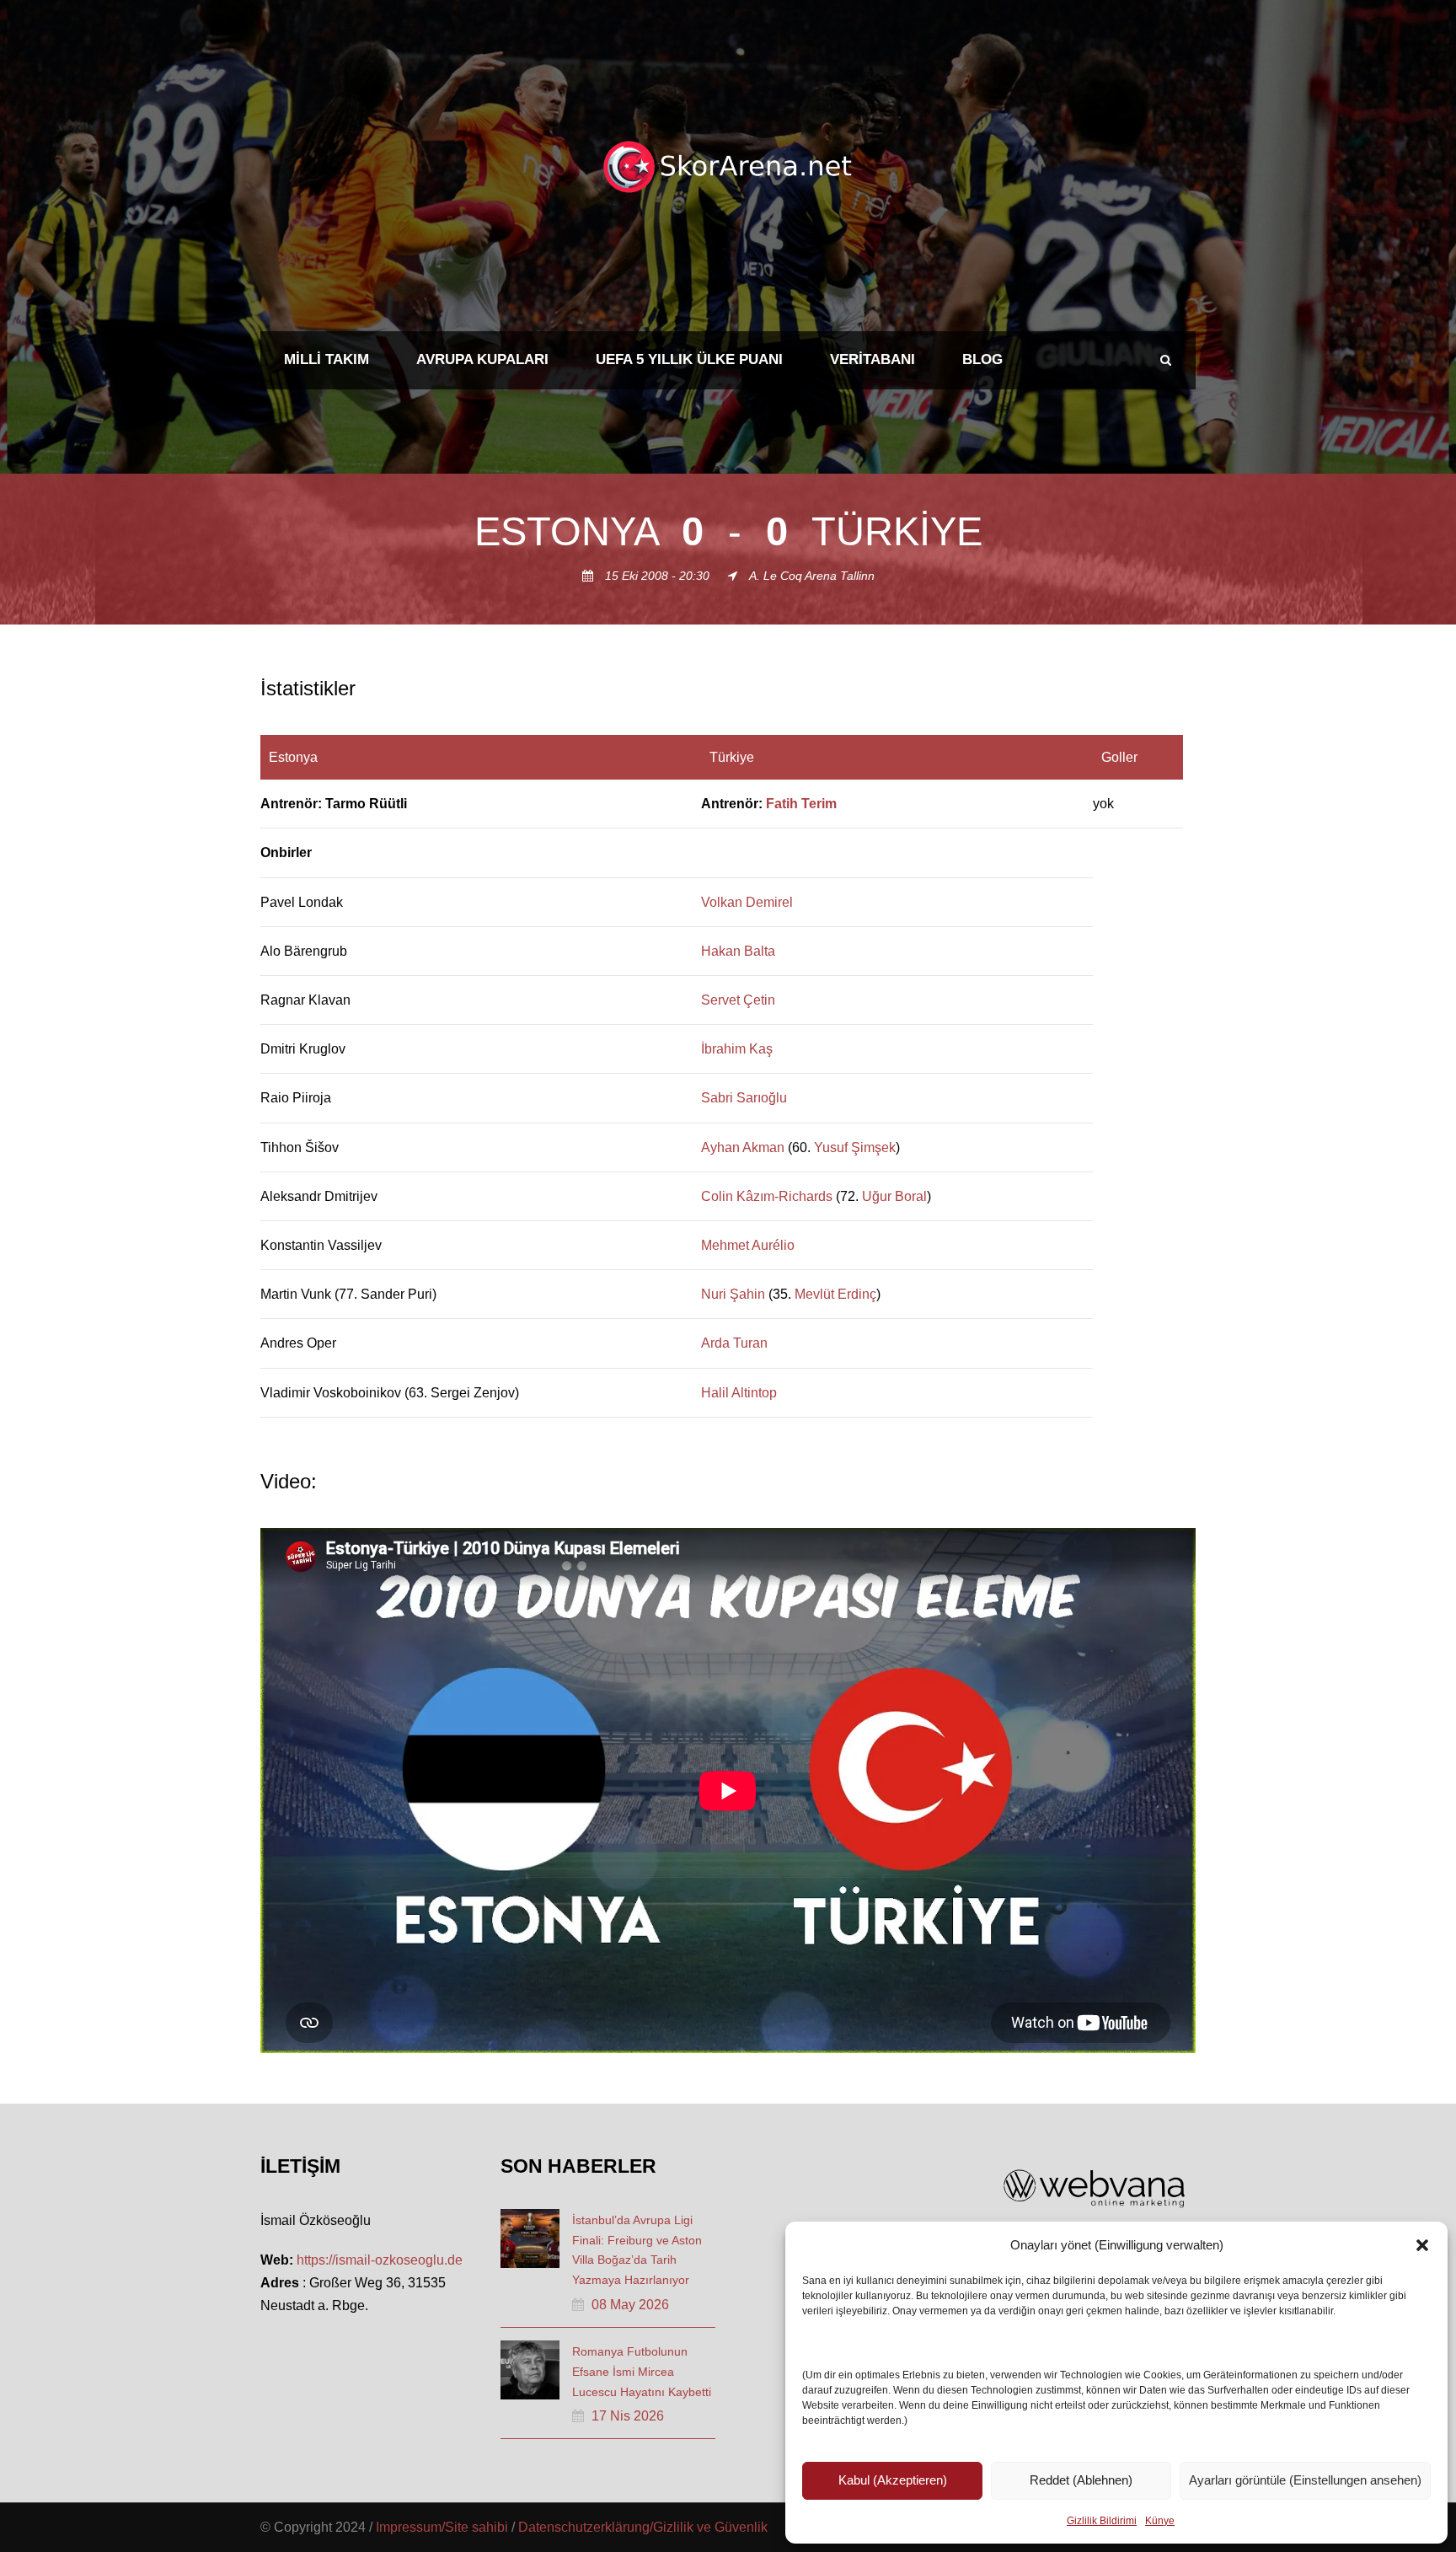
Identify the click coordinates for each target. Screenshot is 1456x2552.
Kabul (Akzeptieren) (893, 2480)
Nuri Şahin (733, 1294)
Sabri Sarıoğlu (744, 1098)
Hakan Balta (738, 951)
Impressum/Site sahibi (442, 2527)
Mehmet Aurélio (748, 1245)
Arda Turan (734, 1343)
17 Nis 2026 (628, 2416)
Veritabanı (873, 359)
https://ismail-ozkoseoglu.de (380, 2260)
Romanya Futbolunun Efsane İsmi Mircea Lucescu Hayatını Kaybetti (642, 2372)
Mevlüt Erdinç (835, 1294)
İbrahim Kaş (737, 1049)
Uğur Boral (894, 1196)
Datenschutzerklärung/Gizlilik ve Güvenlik (643, 2527)
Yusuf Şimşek (855, 1147)
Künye (1160, 2521)
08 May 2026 (630, 2305)
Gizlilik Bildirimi (1102, 2521)
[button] (1422, 2245)
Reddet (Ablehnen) (1081, 2480)
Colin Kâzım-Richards (767, 1196)
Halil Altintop (739, 1393)
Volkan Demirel (747, 902)
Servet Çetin (738, 1000)
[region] (728, 1076)
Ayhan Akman (743, 1147)
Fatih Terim (801, 804)
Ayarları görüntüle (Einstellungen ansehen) (1305, 2480)
